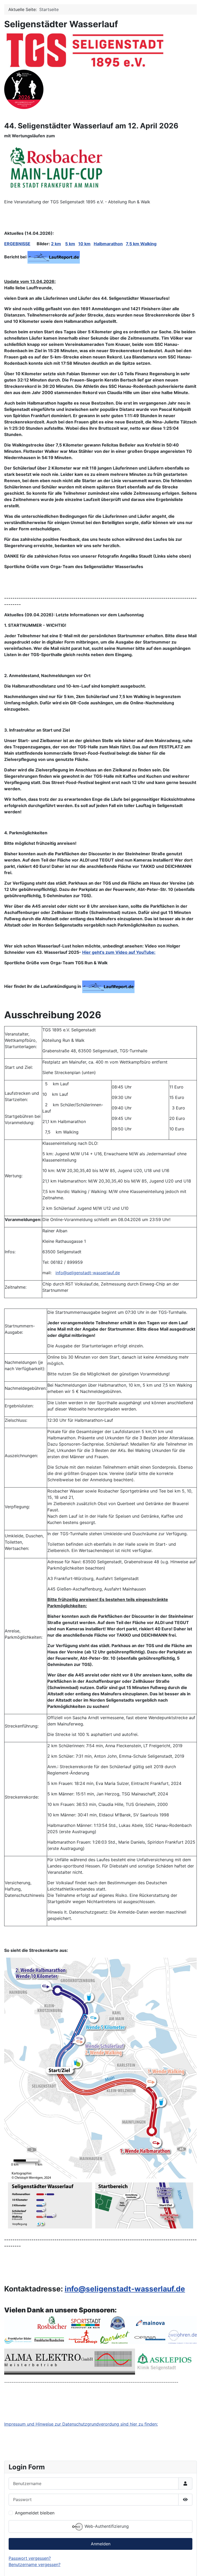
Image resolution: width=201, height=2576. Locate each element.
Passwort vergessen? (30, 2558)
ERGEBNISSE (17, 244)
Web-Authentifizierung (106, 2526)
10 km (84, 244)
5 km (70, 244)
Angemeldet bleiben (35, 2513)
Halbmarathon (108, 244)
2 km (56, 244)
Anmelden (101, 2544)
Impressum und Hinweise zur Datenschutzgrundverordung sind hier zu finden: (81, 2424)
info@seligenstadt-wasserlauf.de (88, 1273)
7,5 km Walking (141, 244)
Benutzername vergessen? (35, 2564)
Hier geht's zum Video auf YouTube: (119, 952)
